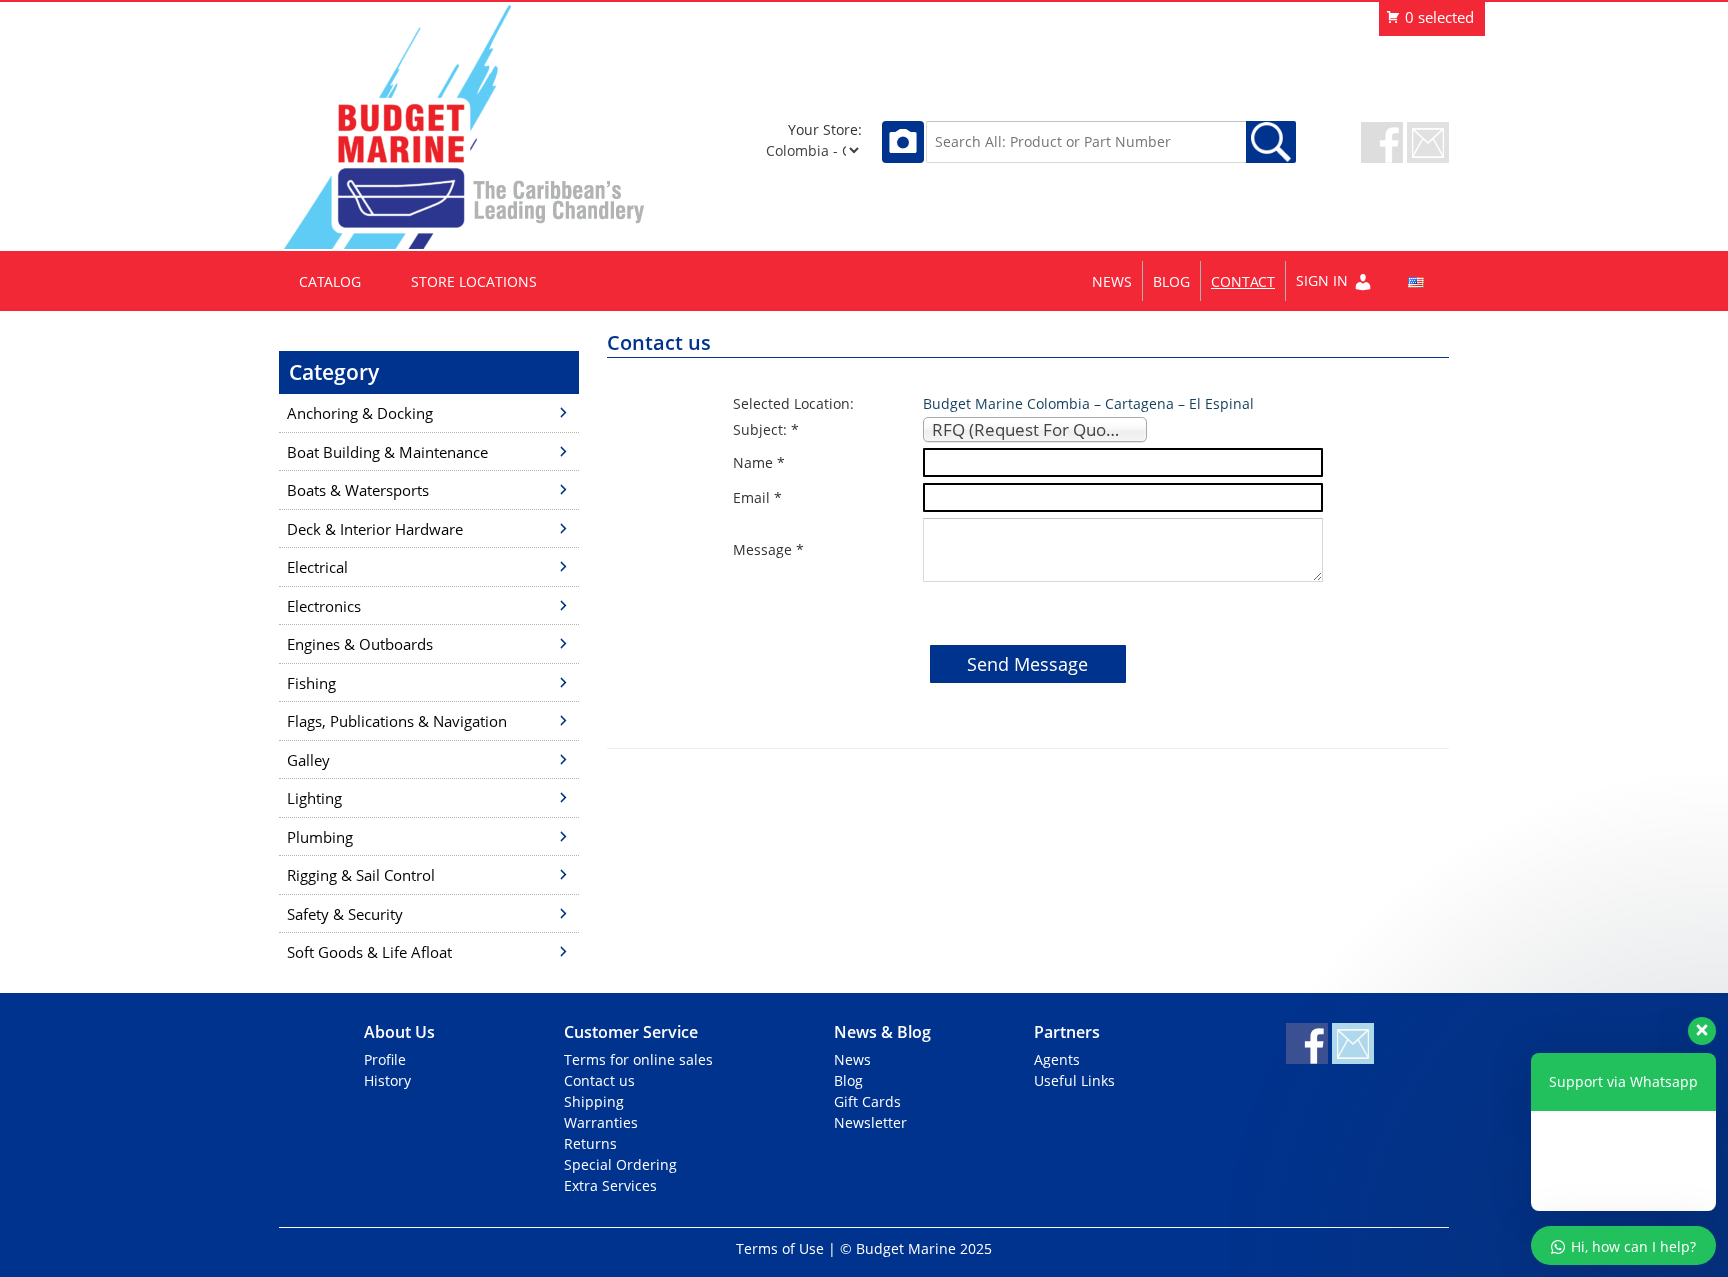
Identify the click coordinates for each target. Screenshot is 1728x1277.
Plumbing (320, 837)
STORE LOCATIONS (474, 281)
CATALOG (330, 281)
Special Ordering (620, 1164)
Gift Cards (867, 1101)
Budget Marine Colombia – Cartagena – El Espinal (1088, 403)
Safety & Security (345, 914)
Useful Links (1074, 1080)
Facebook (1382, 142)
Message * (768, 549)
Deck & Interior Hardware (375, 529)
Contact (1243, 281)
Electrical (317, 567)
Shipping (594, 1101)
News (1112, 281)
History (387, 1080)
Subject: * (766, 429)
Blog (1171, 281)
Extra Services (610, 1185)
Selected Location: (793, 403)
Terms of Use (780, 1248)
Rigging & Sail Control (361, 875)
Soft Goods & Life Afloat (369, 952)
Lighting (314, 798)
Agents (1057, 1059)
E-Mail (1428, 142)
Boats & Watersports (358, 490)
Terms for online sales (638, 1059)
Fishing (311, 683)
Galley (308, 760)
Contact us (599, 1080)
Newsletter (870, 1122)
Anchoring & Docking (360, 413)
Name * (759, 462)
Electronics (324, 606)
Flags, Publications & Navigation (397, 721)
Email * (757, 497)
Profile (385, 1059)
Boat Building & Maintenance (387, 452)
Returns (590, 1143)
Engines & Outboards (360, 644)
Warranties (601, 1122)
